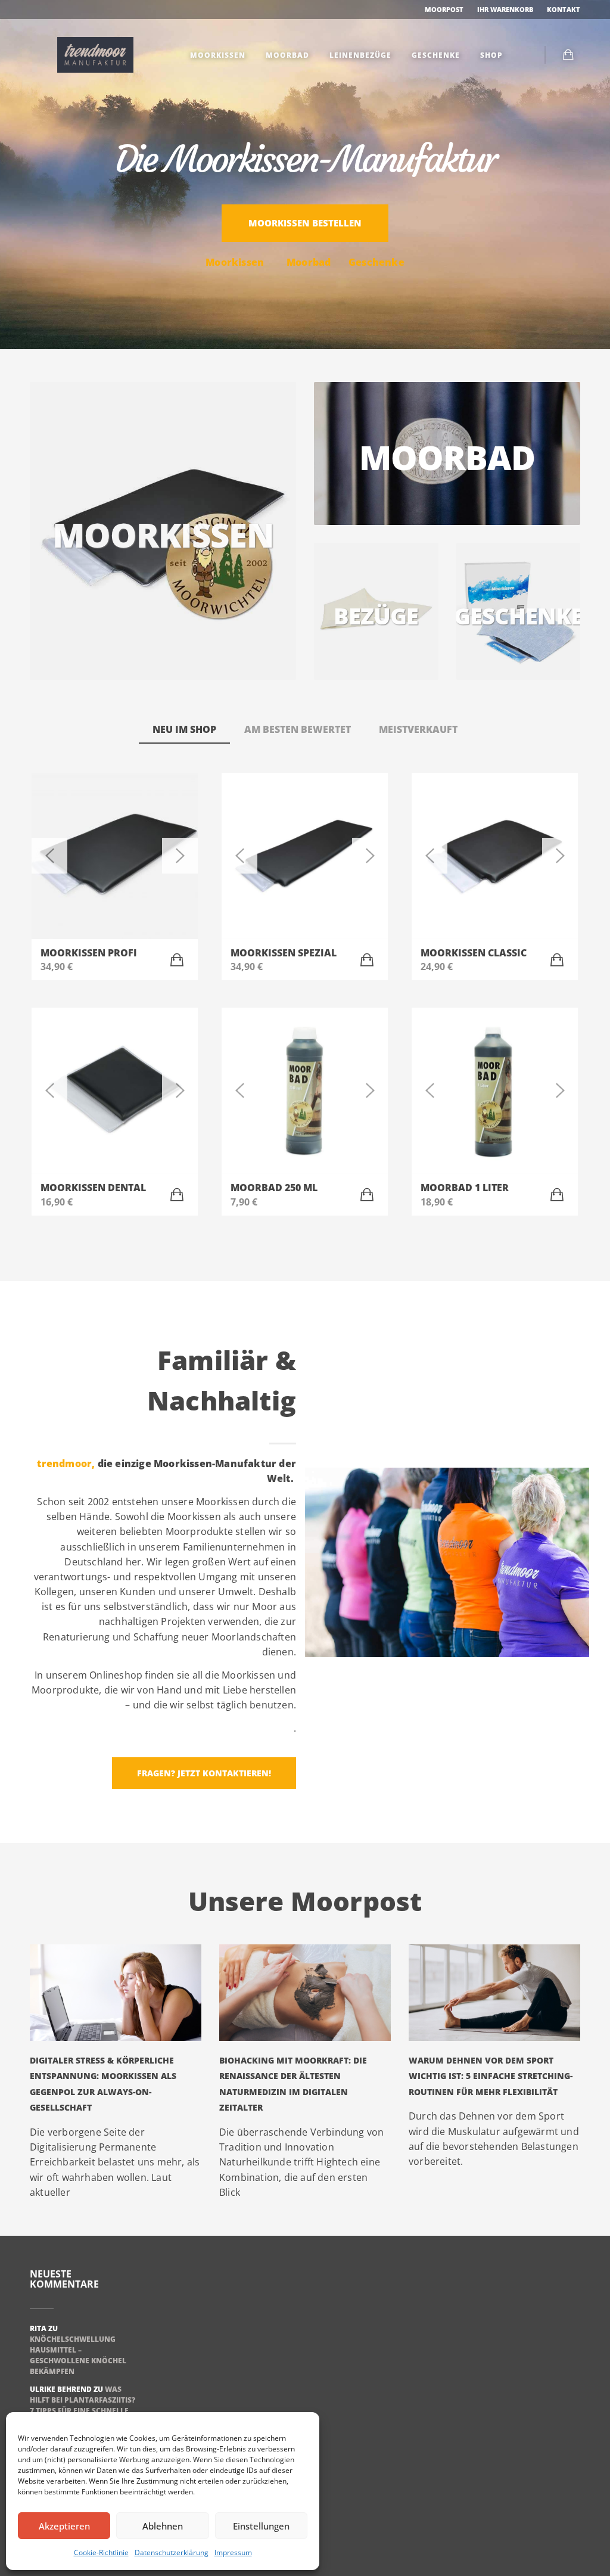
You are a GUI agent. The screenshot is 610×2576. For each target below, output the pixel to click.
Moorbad (286, 55)
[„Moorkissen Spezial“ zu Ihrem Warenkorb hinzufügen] (367, 960)
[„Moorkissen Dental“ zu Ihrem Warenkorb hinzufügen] (177, 1195)
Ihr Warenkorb (505, 9)
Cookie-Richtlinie (101, 2552)
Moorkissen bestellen (305, 223)
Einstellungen (261, 2526)
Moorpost (443, 9)
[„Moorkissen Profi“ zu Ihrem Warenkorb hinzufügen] (177, 960)
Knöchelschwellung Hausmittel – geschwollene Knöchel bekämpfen (78, 2355)
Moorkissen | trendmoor (95, 55)
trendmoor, (66, 1463)
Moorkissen (217, 55)
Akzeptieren (64, 2526)
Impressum (233, 2552)
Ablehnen (163, 2526)
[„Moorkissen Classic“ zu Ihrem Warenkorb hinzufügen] (557, 960)
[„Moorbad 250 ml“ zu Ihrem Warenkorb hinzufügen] (367, 1195)
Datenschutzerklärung (172, 2552)
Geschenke (435, 55)
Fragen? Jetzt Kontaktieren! (204, 1773)
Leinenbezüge (359, 55)
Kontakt (564, 9)
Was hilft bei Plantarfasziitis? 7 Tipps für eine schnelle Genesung (83, 2405)
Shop (490, 55)
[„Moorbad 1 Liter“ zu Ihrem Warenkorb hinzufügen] (557, 1195)
